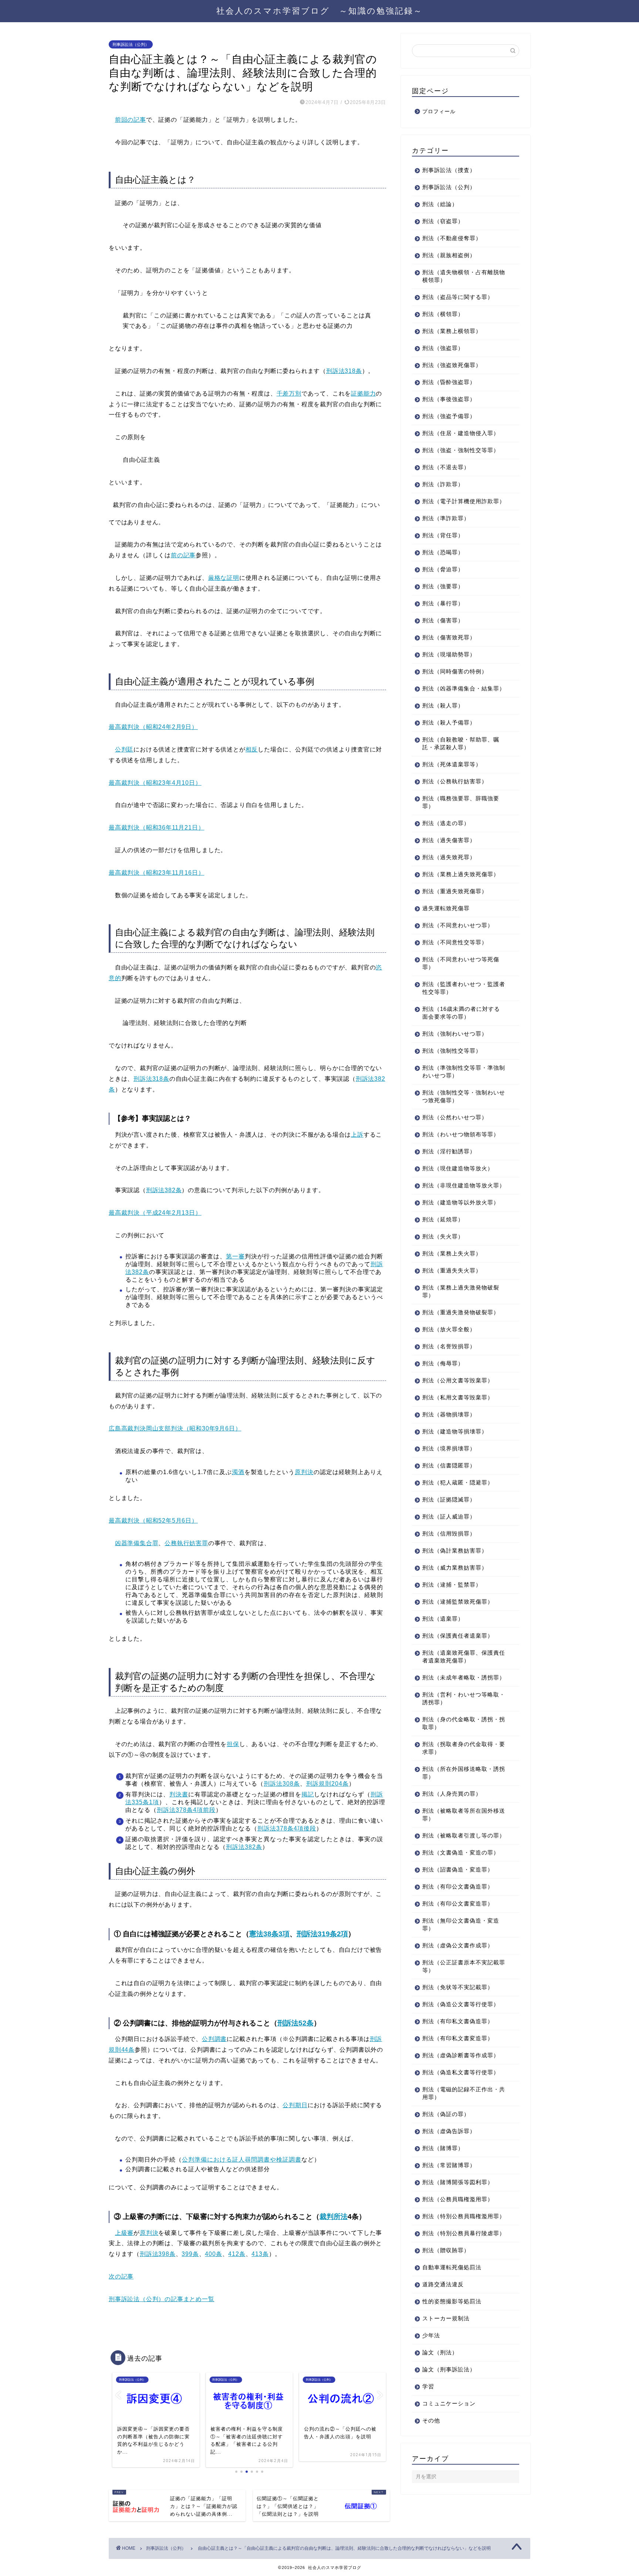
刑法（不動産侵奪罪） (452, 238)
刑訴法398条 (158, 2254)
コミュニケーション (449, 2403)
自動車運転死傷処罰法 (452, 2267)
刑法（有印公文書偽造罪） (458, 1886)
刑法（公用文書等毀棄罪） (458, 1380)
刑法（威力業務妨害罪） (455, 1568)
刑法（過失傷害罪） (449, 840)
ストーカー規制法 (446, 2318)
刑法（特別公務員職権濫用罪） (464, 2216)
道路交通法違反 (443, 2284)
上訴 (357, 1135)
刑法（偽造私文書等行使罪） (461, 2072)
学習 (428, 2386)
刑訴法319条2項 (322, 1934)
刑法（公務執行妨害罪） (455, 781)
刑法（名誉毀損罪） (449, 1346)
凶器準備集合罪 (137, 1543)
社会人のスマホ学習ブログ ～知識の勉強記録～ (319, 11)
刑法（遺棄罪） (443, 1619)
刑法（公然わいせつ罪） (455, 1117)
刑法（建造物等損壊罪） (455, 1431)
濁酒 (238, 1472)
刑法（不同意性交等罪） (455, 942)
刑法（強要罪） (443, 586)
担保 (233, 1744)
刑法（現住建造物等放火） (458, 1168)
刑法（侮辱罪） (443, 1363)
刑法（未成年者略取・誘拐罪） (464, 1677)
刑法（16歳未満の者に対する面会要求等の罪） (461, 1013)
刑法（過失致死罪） (449, 857)
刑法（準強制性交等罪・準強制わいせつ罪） (464, 1072)
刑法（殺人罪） (443, 705)
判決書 (179, 1794)
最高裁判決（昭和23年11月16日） (156, 873)
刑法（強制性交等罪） (452, 1051)
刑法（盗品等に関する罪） (458, 297)
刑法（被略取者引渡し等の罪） (464, 1835)
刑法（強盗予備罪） (449, 416)
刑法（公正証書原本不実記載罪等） (464, 1966)
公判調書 (214, 2039)
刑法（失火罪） (443, 1236)
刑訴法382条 (164, 1190)
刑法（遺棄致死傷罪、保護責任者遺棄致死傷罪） (464, 1657)
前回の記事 (131, 120)
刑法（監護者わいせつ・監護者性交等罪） (464, 988)
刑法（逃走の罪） (446, 823)
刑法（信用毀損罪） (449, 1534)
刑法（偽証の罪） (446, 2114)
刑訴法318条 (344, 371)
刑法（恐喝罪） (443, 552)
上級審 (124, 2233)
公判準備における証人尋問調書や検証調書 (242, 2160)
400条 (213, 2254)
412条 (237, 2254)
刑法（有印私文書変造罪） (458, 2038)
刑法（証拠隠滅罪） (449, 1499)
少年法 (431, 2335)
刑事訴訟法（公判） (131, 44)
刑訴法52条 (295, 2023)
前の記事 (183, 555)
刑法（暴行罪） (443, 603)
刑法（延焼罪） (443, 1219)
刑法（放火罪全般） (449, 1329)
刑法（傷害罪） (443, 620)
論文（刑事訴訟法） (449, 2369)
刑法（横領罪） (443, 314)
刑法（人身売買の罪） (452, 1794)
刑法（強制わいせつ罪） (455, 1034)
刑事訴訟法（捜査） (449, 170)
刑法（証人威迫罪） (449, 1516)
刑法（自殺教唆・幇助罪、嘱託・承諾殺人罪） (461, 743)
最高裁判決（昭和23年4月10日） (155, 783)
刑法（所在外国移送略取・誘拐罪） (464, 1773)
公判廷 (124, 749)
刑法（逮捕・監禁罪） (452, 1585)
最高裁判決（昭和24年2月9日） (153, 727)
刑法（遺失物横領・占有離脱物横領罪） (464, 276)
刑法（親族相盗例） (449, 255)
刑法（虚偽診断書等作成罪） (461, 2055)
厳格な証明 (224, 578)
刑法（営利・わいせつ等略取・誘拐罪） (464, 1698)
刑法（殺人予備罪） (449, 722)
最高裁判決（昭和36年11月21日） (156, 828)
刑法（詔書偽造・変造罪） (458, 1869)
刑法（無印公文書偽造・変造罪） (461, 1924)
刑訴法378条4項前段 (186, 1810)
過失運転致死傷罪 (446, 908)
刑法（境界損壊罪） (449, 1448)
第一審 (235, 1256)
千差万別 (289, 394)
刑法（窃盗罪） (443, 221)
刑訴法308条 (282, 1784)
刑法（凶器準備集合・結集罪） (464, 688)
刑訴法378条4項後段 (287, 1828)
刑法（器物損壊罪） (449, 1414)
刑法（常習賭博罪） (449, 2165)
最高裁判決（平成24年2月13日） (155, 1213)
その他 (431, 2420)
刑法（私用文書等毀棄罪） (458, 1397)
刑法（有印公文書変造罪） (458, 1904)
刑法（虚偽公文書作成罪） (458, 1945)
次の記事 (121, 2276)
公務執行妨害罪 (186, 1543)
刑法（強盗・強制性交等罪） (461, 450)
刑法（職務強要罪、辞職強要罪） (461, 802)
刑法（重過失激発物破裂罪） (461, 1312)
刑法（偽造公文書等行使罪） (461, 2004)
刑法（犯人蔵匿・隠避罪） (458, 1482)
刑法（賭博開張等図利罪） (458, 2182)
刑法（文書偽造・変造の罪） (461, 1852)
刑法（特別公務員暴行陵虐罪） (464, 2233)
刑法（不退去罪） (446, 467)
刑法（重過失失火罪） (452, 1270)
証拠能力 (363, 394)
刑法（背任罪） (443, 535)
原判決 (304, 1472)
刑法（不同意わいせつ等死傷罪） (461, 963)
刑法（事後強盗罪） (449, 399)
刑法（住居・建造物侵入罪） (461, 433)
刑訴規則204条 (327, 1784)
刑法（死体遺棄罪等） (452, 764)
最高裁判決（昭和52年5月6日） (153, 1521)
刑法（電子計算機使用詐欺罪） (464, 501)
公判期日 (295, 2105)
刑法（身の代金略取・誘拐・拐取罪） (464, 1723)
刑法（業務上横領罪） (452, 331)
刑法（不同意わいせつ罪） (458, 925)
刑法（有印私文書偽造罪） (458, 2021)
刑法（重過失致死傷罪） (455, 891)
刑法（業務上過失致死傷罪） (461, 874)
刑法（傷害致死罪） (449, 637)
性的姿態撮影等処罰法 (452, 2301)
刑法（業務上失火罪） (452, 1253)
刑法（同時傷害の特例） (455, 671)
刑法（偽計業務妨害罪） (455, 1551)
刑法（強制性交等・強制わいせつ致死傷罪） (464, 1096)
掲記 (308, 1794)
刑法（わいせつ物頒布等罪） (461, 1134)
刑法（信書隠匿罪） (449, 1465)
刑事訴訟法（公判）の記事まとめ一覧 (162, 2299)
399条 (190, 2254)
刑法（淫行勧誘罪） (449, 1151)
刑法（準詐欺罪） (446, 518)
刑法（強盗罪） (443, 348)
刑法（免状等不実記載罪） (458, 1987)
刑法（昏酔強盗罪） (449, 382)
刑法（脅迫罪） (443, 569)
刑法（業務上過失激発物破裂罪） (461, 1291)
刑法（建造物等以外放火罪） (461, 1202)
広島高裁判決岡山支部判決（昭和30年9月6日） (175, 1428)
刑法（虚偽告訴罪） (449, 2131)
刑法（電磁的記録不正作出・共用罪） (464, 2093)
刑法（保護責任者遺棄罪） (458, 1636)
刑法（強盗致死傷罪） (452, 365)
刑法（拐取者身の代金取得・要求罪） (464, 1748)
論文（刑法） (440, 2352)
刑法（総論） (440, 204)
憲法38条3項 (269, 1934)
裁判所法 (334, 2217)
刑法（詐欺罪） (443, 484)
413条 (260, 2254)
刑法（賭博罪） (443, 2148)
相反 (252, 749)
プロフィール (439, 112)
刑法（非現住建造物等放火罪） (464, 1185)
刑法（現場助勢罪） (449, 654)
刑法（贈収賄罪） (446, 2250)
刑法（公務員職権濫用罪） (458, 2199)
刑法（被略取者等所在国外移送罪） (464, 1815)
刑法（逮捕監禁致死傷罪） (458, 1602)
